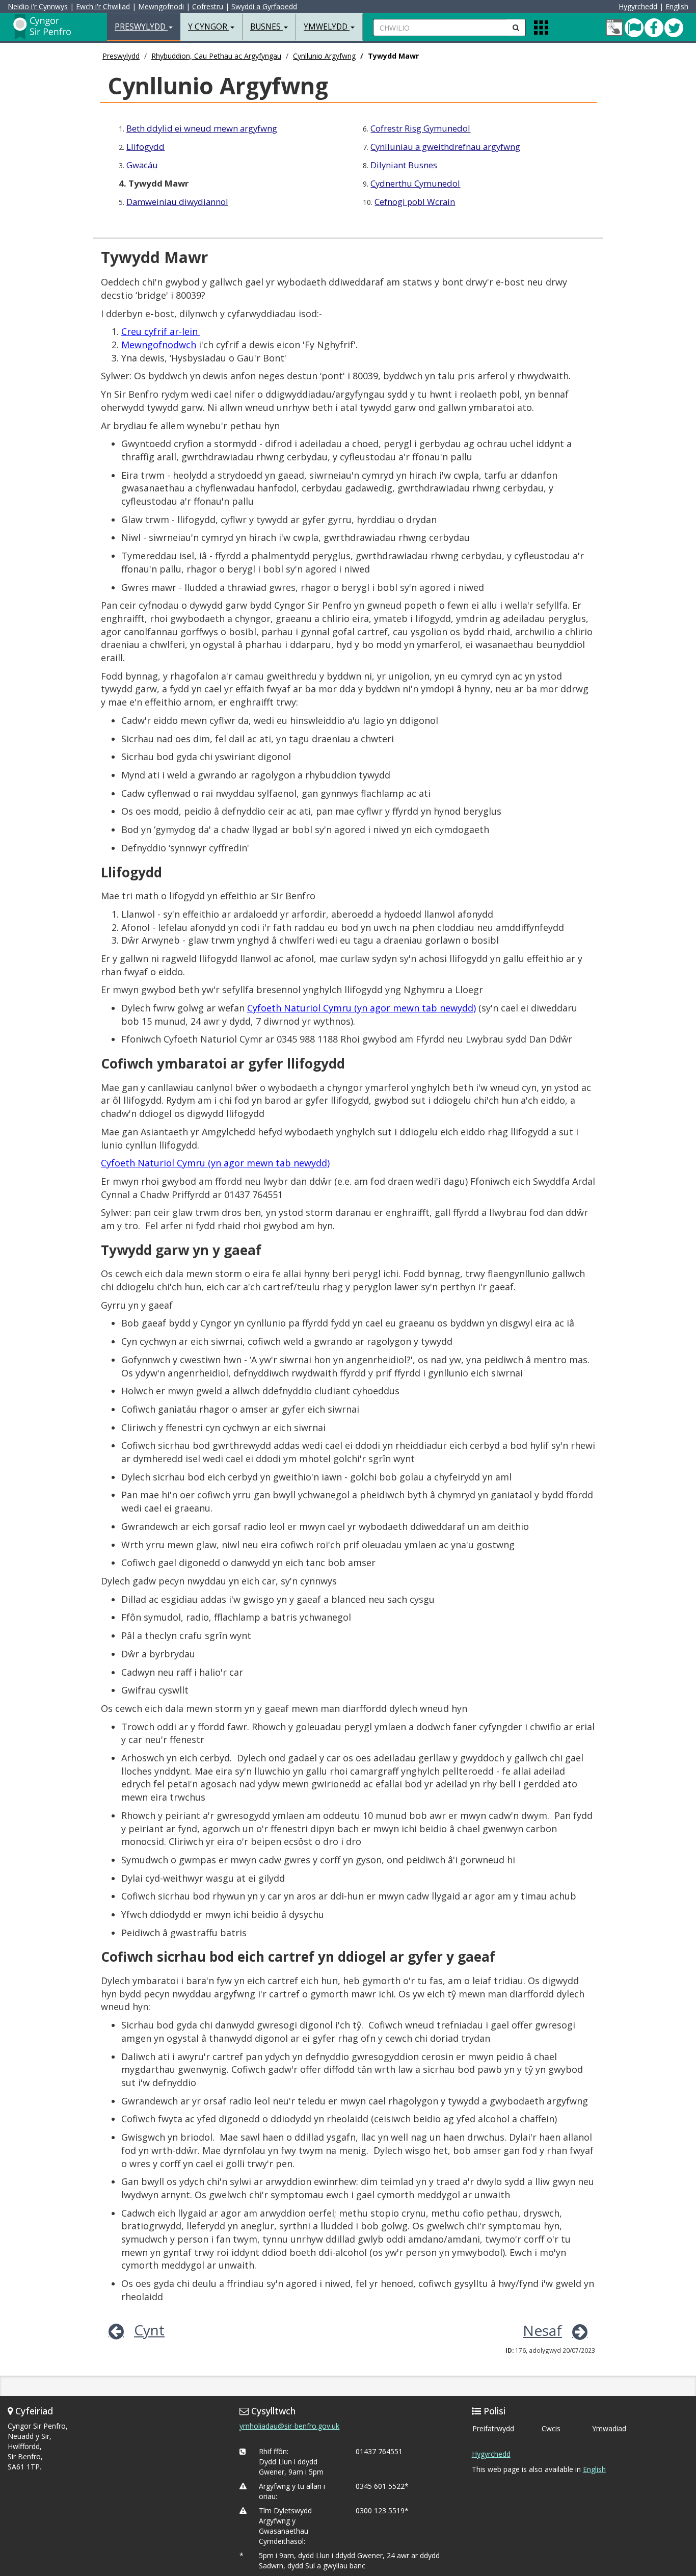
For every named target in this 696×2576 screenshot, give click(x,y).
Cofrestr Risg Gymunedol (420, 128)
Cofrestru (208, 6)
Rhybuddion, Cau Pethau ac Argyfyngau (216, 56)
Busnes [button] (266, 27)
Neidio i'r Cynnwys (38, 6)
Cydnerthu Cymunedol (415, 183)
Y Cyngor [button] (209, 27)
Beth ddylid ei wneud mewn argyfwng (202, 128)
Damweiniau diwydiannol (177, 202)
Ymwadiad (609, 2428)
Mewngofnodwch (159, 345)
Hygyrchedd (638, 6)
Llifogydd (145, 147)
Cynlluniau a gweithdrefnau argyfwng (445, 147)
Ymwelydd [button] (327, 27)
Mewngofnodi (161, 6)
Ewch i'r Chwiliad (103, 6)
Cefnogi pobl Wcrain (415, 202)
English (677, 6)
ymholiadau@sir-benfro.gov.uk (289, 2426)
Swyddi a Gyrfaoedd (264, 6)
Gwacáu (142, 165)
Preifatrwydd (493, 2428)
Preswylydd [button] (141, 27)
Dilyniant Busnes (404, 165)
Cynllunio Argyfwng (324, 56)
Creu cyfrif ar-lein (161, 331)
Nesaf (542, 2330)
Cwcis (551, 2428)
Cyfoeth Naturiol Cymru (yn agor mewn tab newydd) (362, 1008)
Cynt (149, 2330)
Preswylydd (121, 56)
